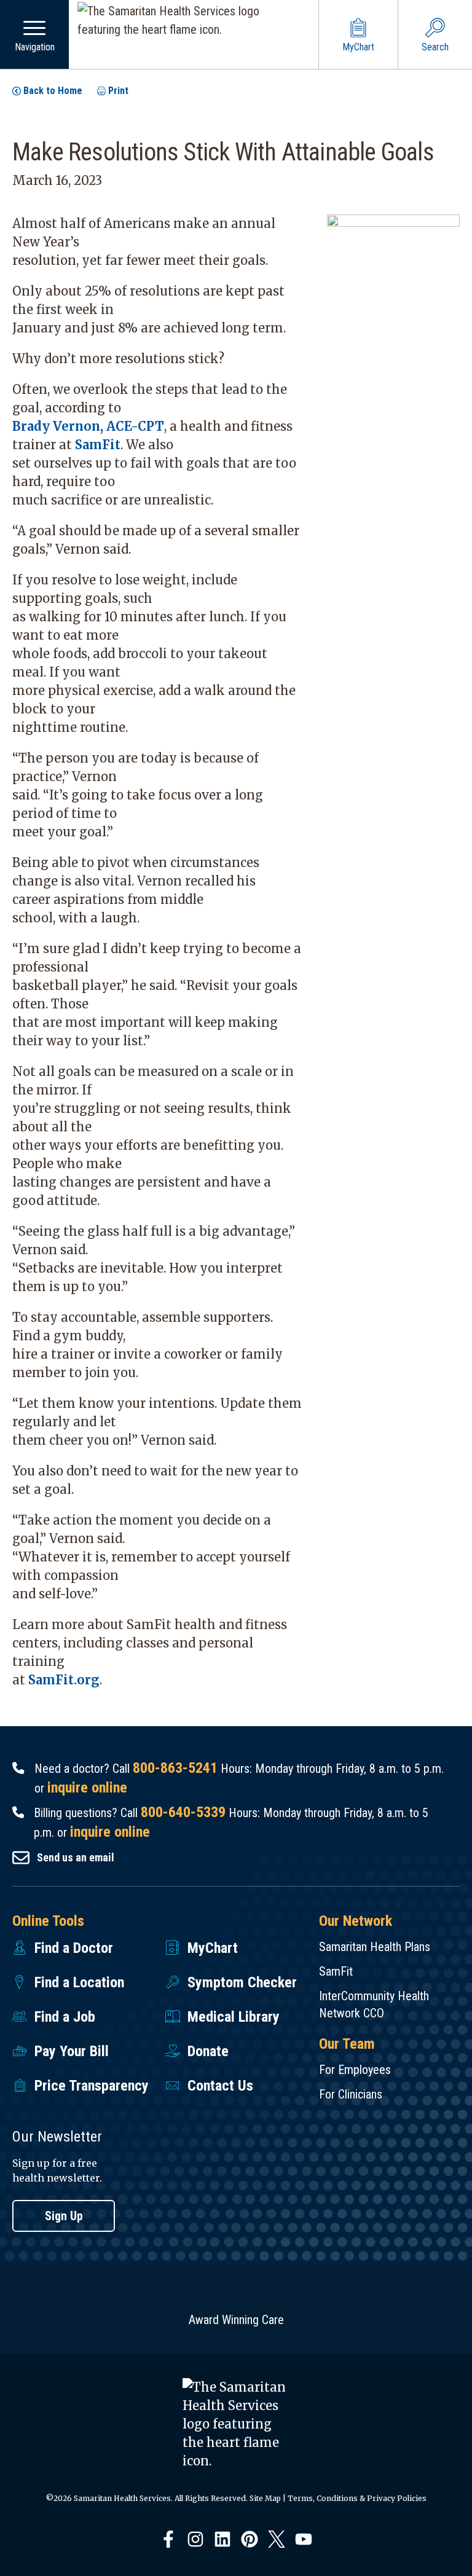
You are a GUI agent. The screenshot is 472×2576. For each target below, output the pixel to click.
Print (118, 91)
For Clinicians (351, 2094)
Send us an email (76, 1857)
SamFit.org (64, 1680)
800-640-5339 (183, 1812)
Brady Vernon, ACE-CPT (88, 426)
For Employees (355, 2070)
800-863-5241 (175, 1768)
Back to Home (53, 91)
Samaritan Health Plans (375, 1947)
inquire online (87, 1788)
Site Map (265, 2498)
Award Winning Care (236, 2320)
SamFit (98, 445)
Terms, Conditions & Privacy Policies (357, 2498)
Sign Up (64, 2216)
